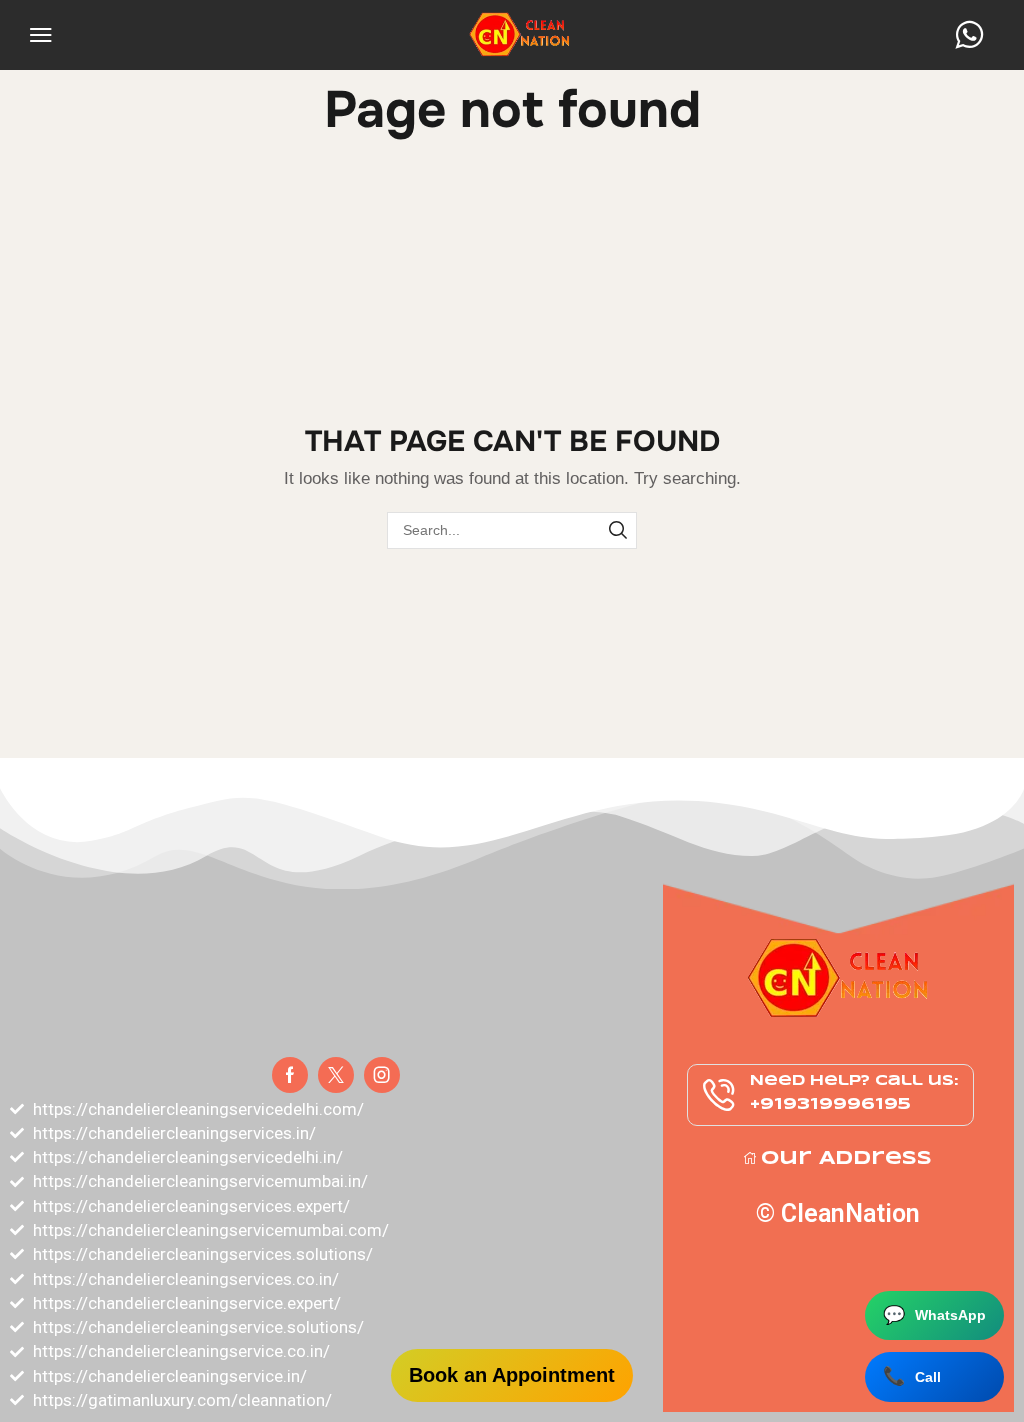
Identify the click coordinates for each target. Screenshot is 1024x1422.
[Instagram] (382, 1075)
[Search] (618, 530)
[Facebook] (290, 1075)
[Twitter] (336, 1075)
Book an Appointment (512, 1375)
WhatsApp (934, 1315)
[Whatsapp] (969, 35)
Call (912, 1376)
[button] (41, 35)
